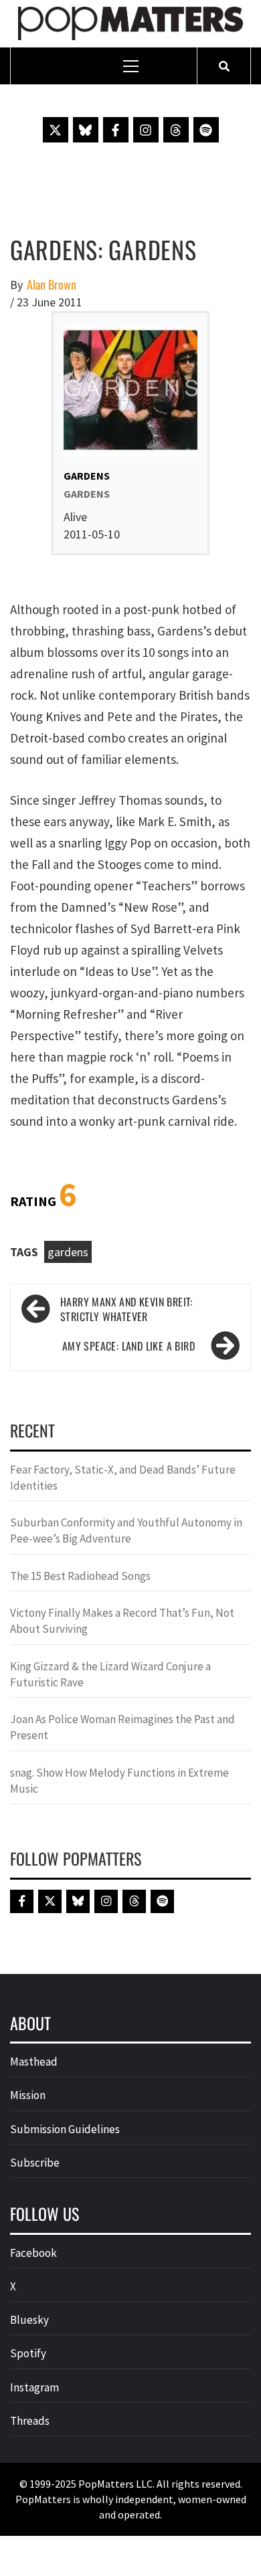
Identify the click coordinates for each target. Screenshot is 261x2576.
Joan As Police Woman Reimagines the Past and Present (122, 1727)
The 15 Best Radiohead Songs (80, 1576)
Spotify (28, 2353)
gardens (68, 1252)
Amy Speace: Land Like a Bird (128, 1346)
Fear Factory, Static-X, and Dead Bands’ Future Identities (123, 1478)
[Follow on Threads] (176, 130)
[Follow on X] (56, 130)
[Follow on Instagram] (146, 130)
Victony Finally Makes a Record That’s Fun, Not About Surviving (122, 1621)
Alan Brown (52, 285)
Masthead (34, 2062)
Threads (30, 2421)
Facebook (33, 2253)
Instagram (34, 2387)
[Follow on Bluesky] (86, 130)
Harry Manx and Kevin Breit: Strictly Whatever (126, 1310)
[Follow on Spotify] (206, 130)
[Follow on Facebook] (116, 130)
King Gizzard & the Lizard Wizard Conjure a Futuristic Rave (110, 1674)
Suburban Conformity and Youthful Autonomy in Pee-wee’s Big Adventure (126, 1530)
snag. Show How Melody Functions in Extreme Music (119, 1781)
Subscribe (35, 2163)
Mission (28, 2095)
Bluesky (29, 2320)
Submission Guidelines (65, 2129)
